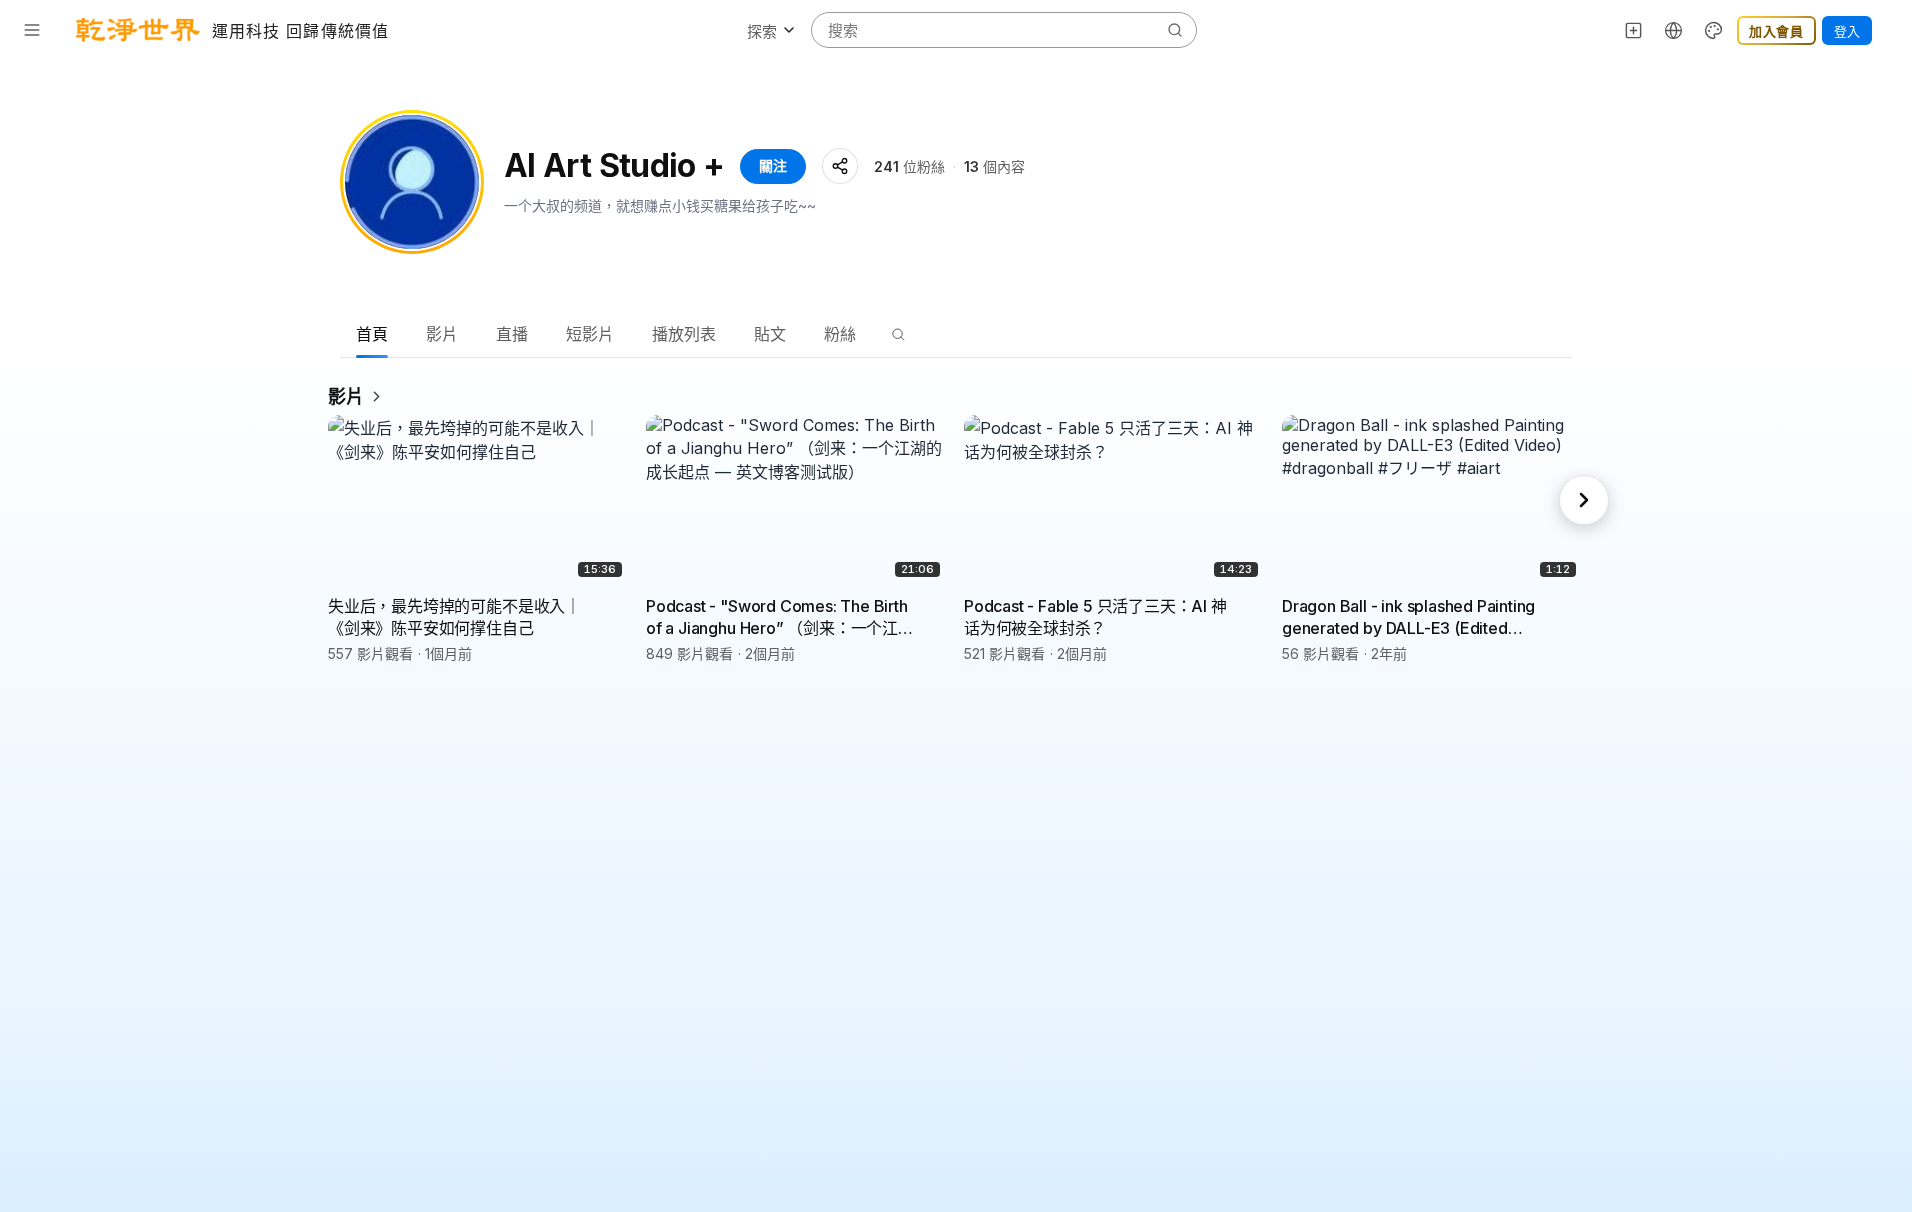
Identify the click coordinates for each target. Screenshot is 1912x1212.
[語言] (1674, 30)
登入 (1847, 31)
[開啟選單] (32, 30)
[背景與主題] (1714, 30)
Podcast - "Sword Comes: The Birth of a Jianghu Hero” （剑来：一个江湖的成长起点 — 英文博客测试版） (780, 617)
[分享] (840, 166)
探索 (762, 31)
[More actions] (616, 605)
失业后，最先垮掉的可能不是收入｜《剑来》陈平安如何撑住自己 (454, 617)
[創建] (1634, 30)
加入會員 (1776, 31)
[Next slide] (1584, 500)
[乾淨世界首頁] (138, 30)
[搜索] (898, 334)
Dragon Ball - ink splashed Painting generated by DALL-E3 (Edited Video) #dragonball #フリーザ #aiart (1414, 617)
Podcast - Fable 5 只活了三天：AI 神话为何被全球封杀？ (1095, 617)
